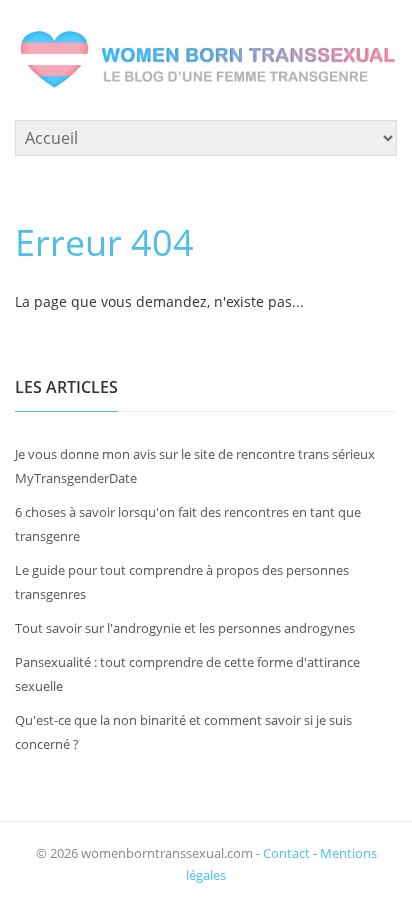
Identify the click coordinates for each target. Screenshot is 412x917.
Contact (286, 853)
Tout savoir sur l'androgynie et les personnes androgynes (185, 628)
